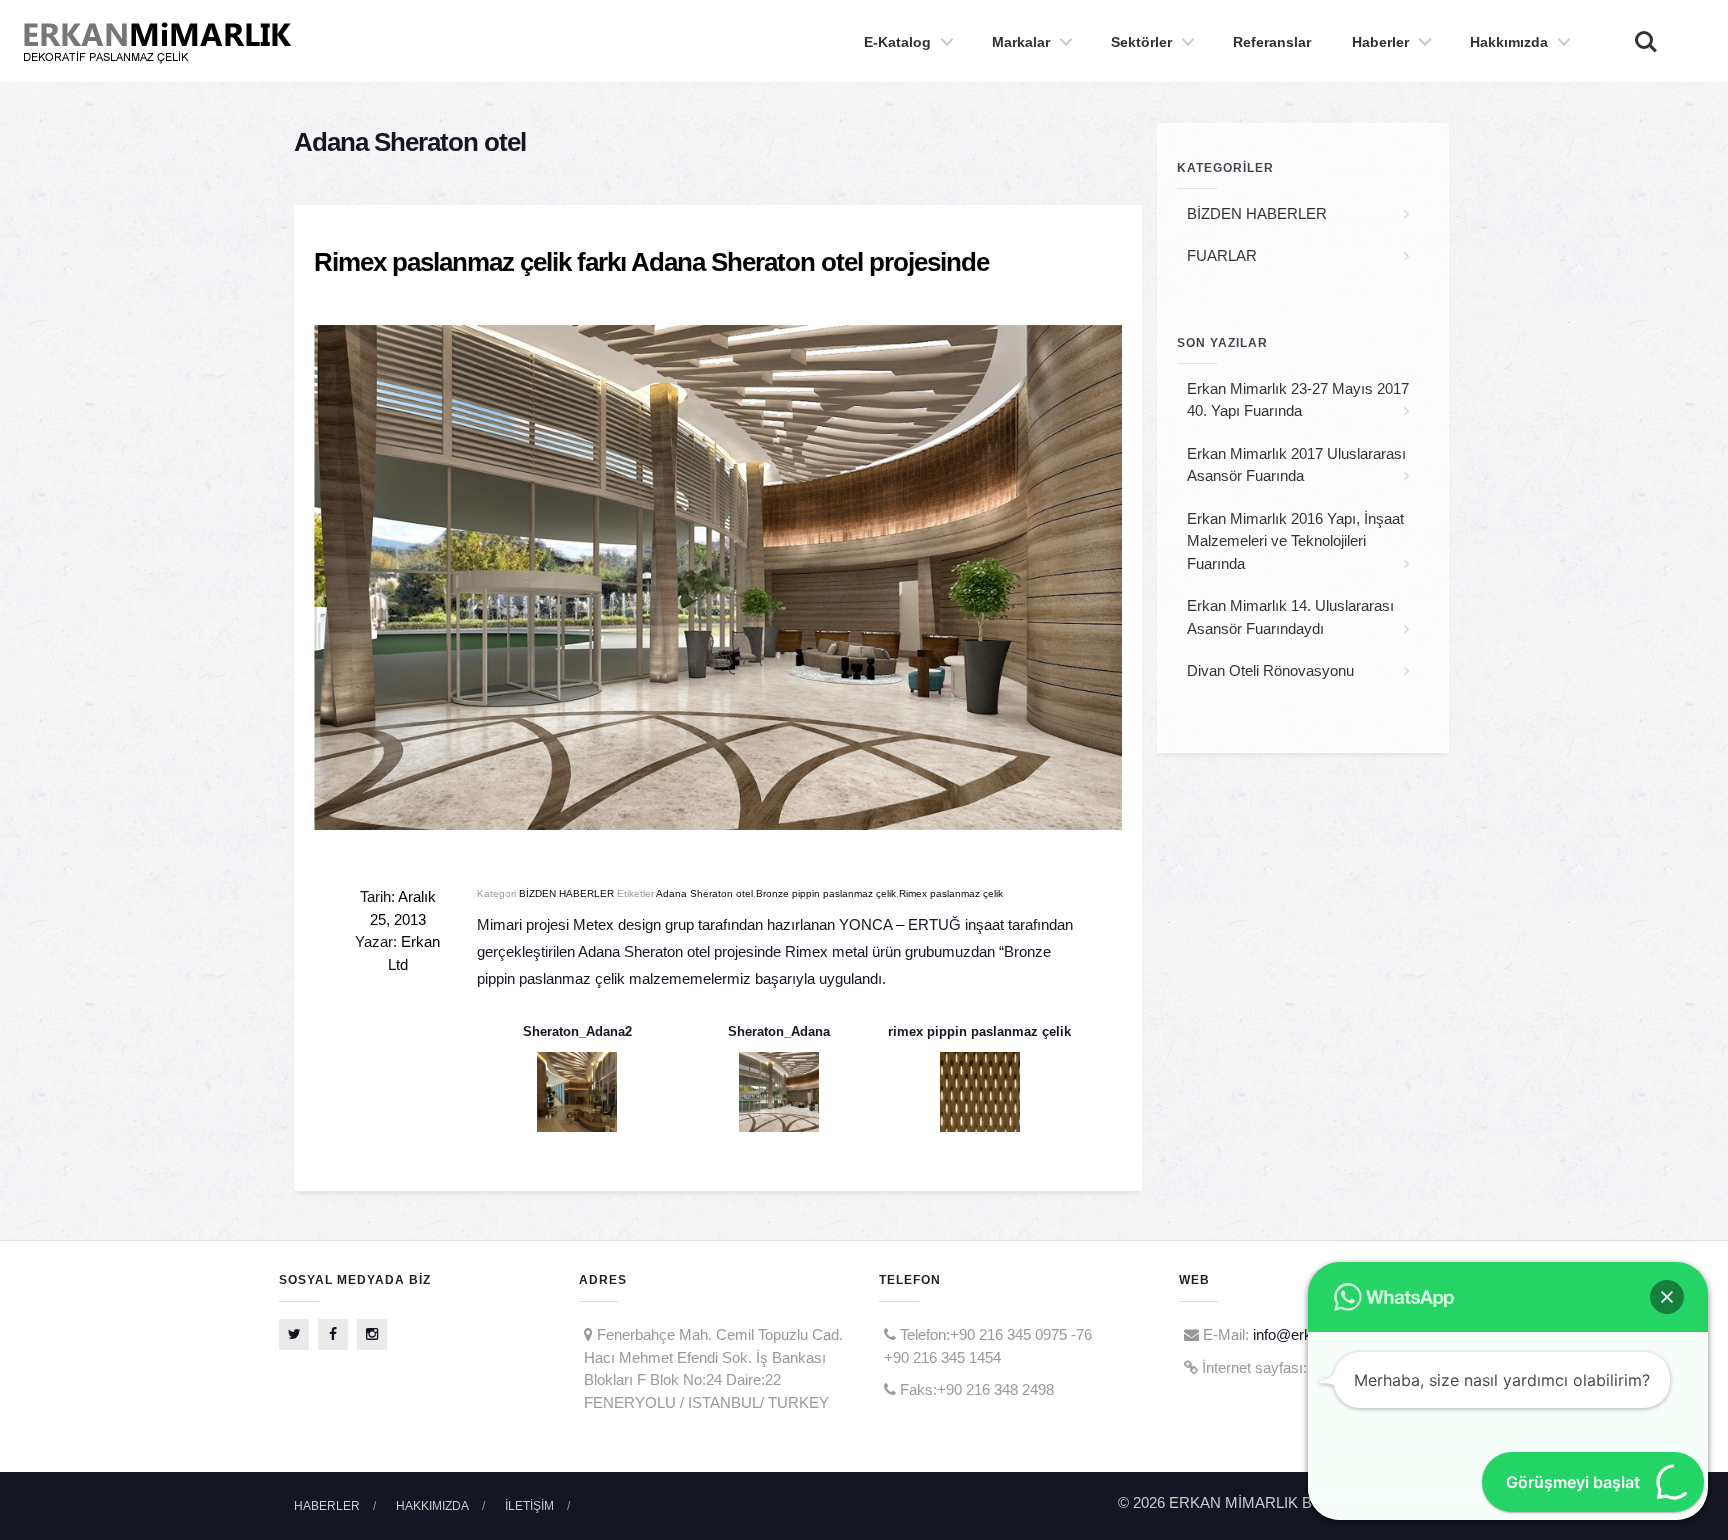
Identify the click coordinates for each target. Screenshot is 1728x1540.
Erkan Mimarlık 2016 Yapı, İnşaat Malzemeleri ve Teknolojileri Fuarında (1295, 541)
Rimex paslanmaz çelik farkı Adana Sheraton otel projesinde (651, 262)
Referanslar (1272, 42)
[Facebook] (333, 1334)
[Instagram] (372, 1334)
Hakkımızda (1509, 42)
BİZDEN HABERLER (566, 893)
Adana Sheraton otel (704, 893)
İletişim (529, 1506)
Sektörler (1141, 42)
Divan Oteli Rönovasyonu (1270, 670)
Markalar (1021, 42)
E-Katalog (897, 42)
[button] (1667, 1297)
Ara (1635, 30)
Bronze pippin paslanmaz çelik (826, 893)
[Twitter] (294, 1334)
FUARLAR (1222, 255)
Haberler (1380, 42)
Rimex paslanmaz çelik (951, 893)
